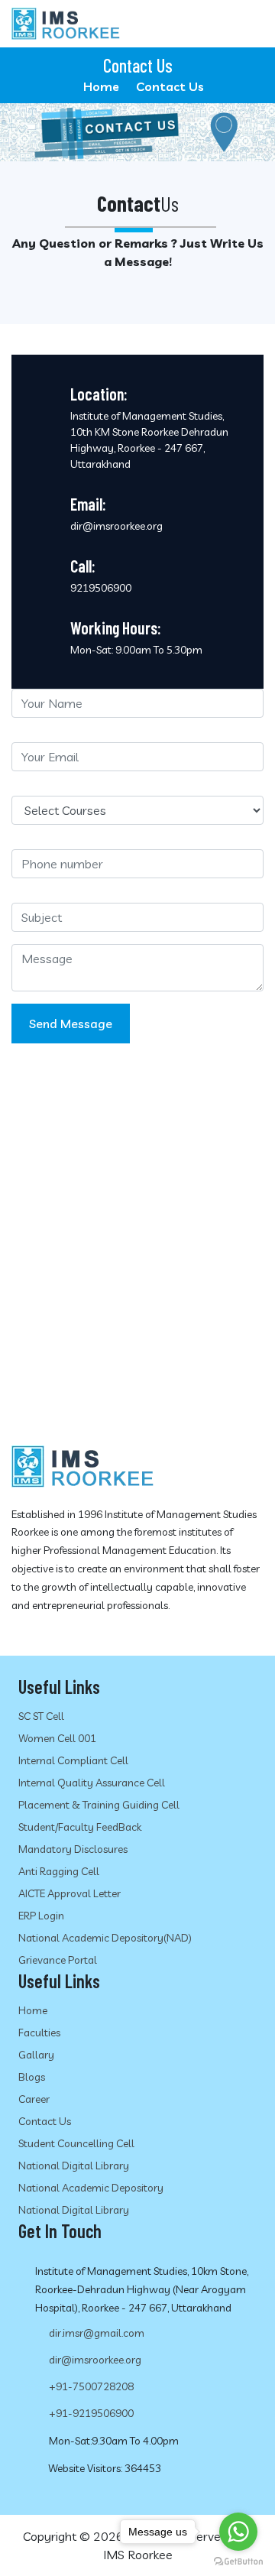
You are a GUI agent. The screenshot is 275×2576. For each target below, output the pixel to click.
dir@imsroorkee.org (95, 2360)
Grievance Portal (58, 1960)
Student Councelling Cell (76, 2143)
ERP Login (41, 1916)
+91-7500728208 (91, 2386)
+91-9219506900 (91, 2413)
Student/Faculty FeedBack (80, 1827)
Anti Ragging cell (59, 1871)
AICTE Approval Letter (70, 1893)
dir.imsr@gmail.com (97, 2333)
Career (34, 2099)
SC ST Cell (41, 1716)
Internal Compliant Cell (73, 1760)
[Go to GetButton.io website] (238, 2561)
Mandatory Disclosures (73, 1849)
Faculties (39, 2033)
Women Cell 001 (57, 1738)
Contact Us (45, 2121)
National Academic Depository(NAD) (105, 1938)
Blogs (32, 2077)
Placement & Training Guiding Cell (99, 1805)
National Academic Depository (91, 2188)
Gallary (36, 2055)
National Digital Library (74, 2166)
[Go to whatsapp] (238, 2532)
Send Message (71, 1024)
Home (101, 86)
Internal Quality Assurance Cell (92, 1783)
